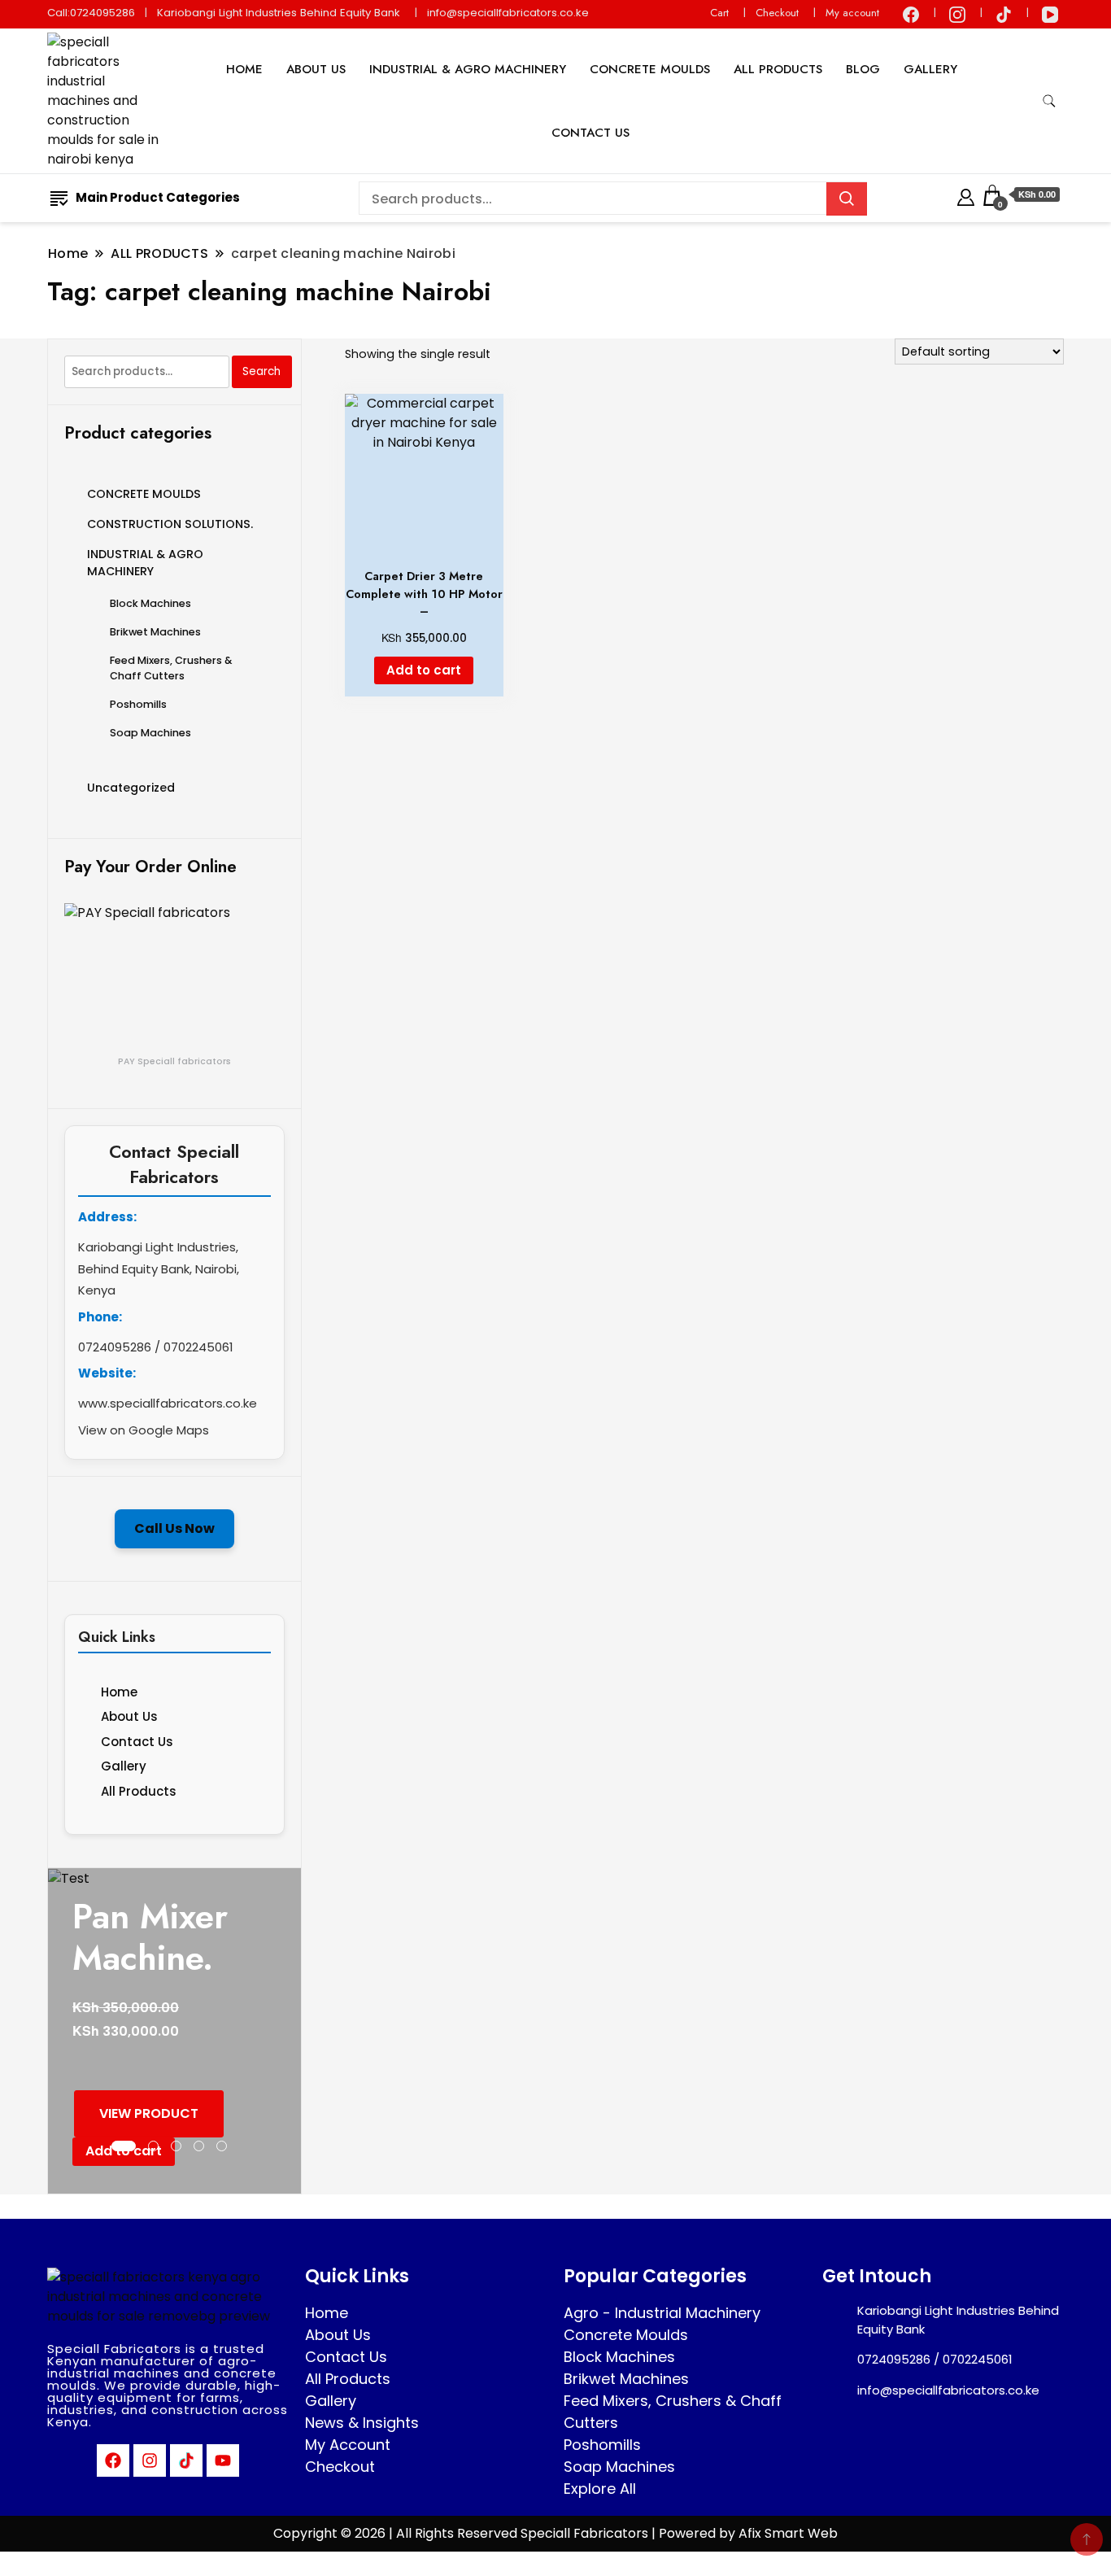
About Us (129, 1716)
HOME (244, 69)
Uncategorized (131, 788)
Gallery (124, 1766)
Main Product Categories (158, 197)
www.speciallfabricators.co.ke (168, 1403)
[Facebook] (113, 2460)
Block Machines (150, 603)
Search (261, 371)
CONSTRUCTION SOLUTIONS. (170, 524)
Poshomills (138, 704)
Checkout (777, 13)
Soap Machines (150, 733)
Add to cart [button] (424, 670)
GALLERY (930, 69)
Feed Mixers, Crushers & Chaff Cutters (171, 668)
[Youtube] (223, 2460)
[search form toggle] (1049, 101)
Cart (719, 13)
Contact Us (137, 1742)
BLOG (863, 69)
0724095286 (115, 1347)
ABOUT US (316, 69)
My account (852, 13)
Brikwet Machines (155, 632)
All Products (139, 1791)
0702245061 (198, 1347)
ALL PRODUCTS (778, 69)
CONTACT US (590, 133)
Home (119, 1692)
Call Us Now (174, 1528)
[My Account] (966, 195)
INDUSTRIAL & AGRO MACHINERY (468, 69)
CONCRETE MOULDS (650, 69)
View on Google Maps (144, 1430)
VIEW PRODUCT (149, 2113)
